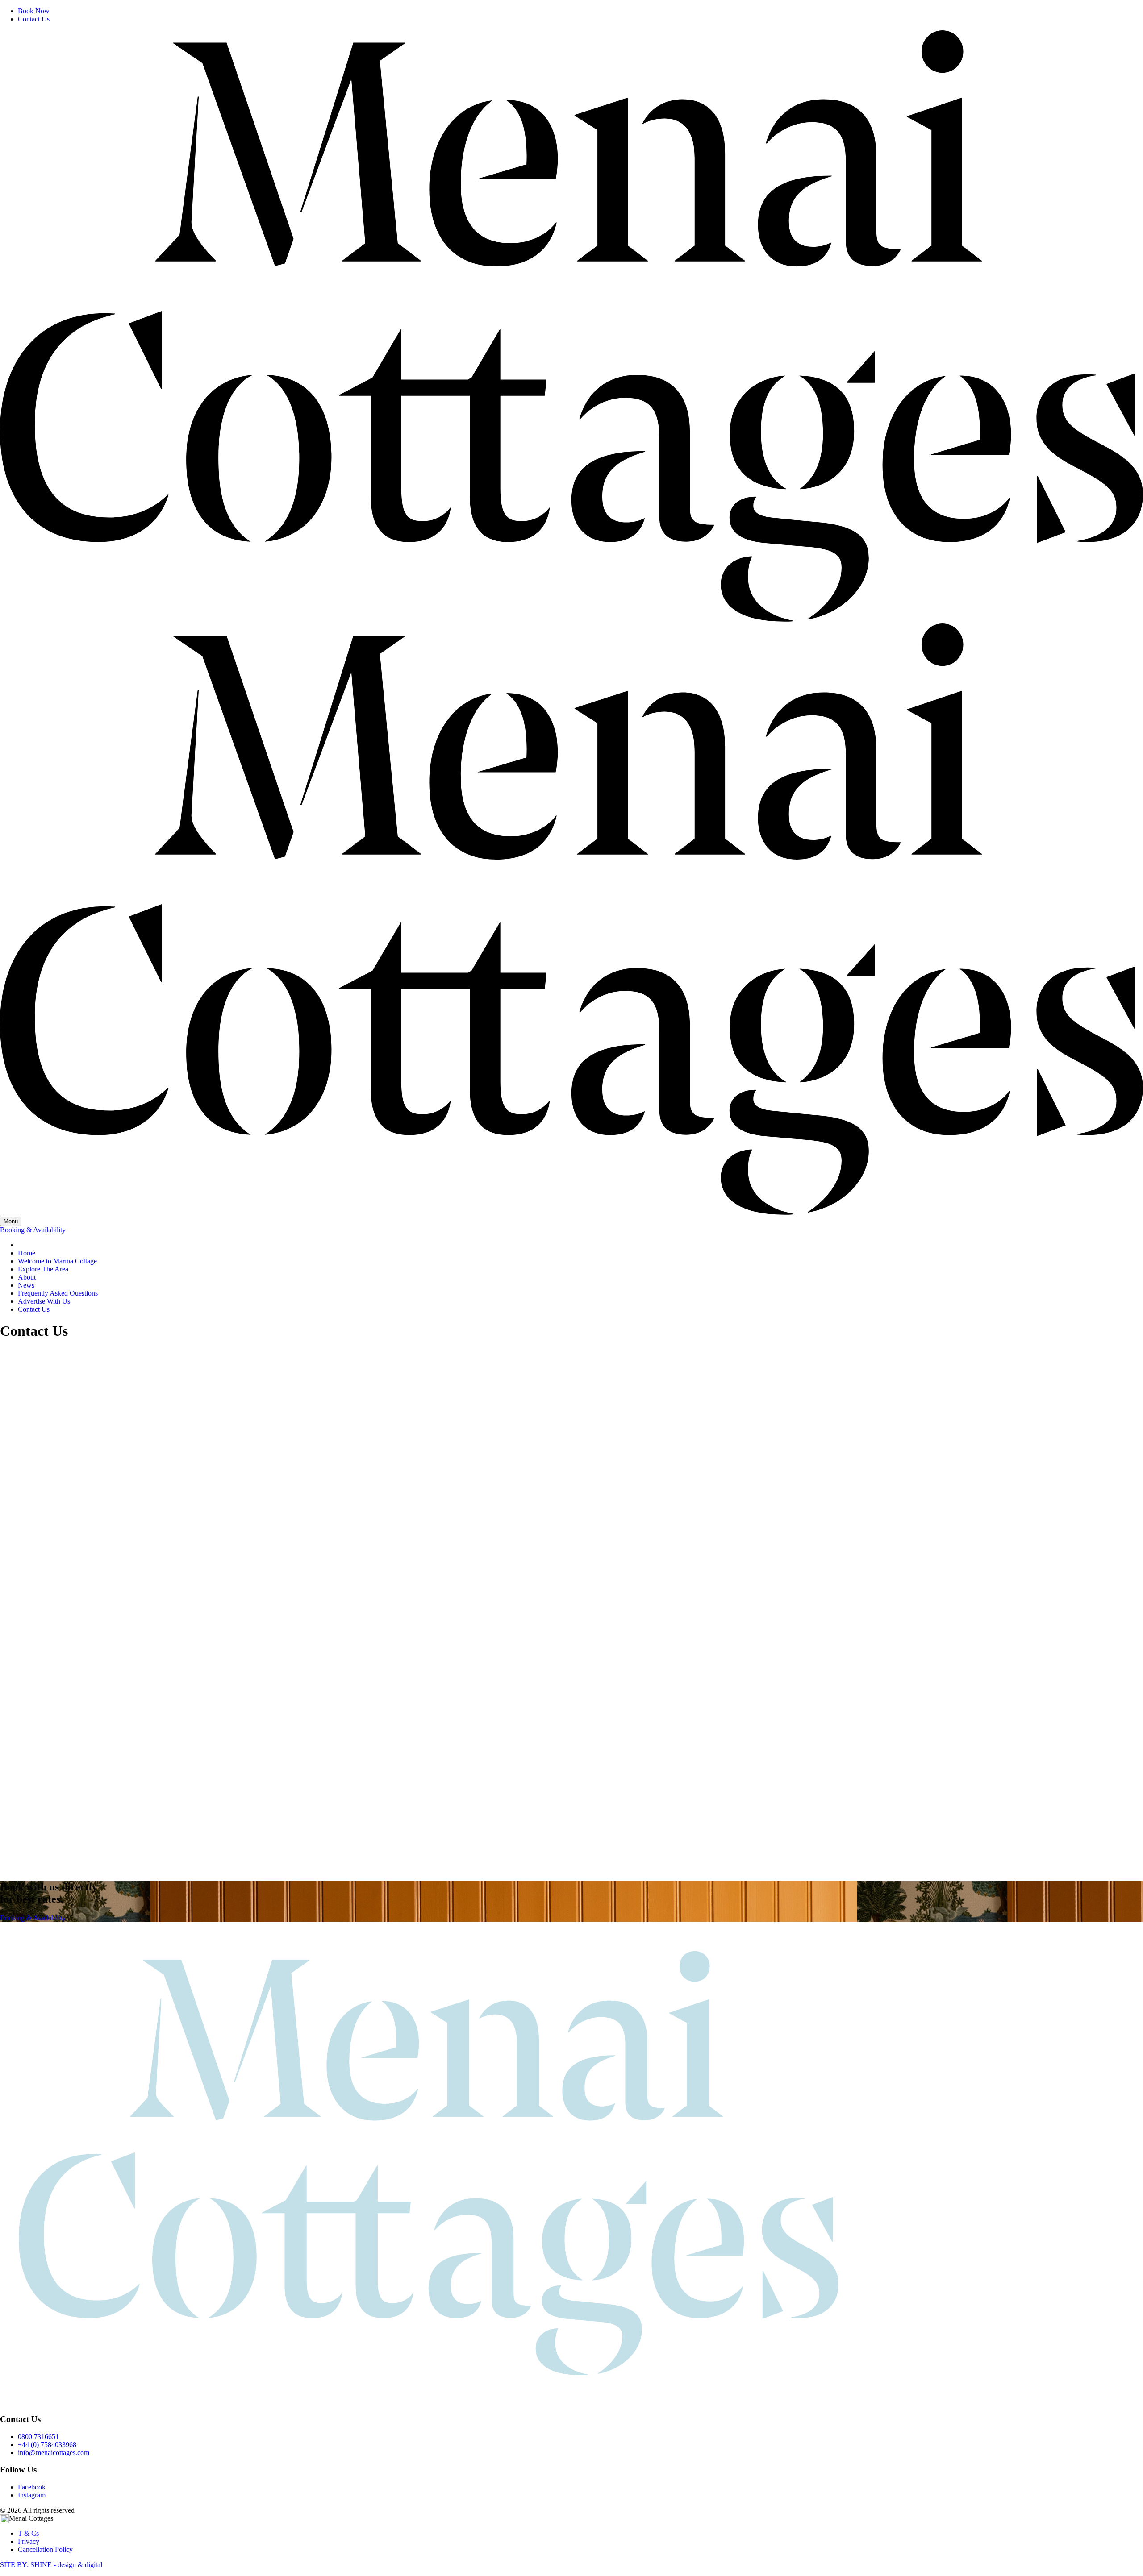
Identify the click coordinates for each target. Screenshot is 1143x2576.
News (26, 1285)
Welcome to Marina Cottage (57, 1261)
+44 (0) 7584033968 (47, 2445)
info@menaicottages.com (54, 2453)
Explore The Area (43, 1269)
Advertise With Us (44, 1301)
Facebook (32, 2487)
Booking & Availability (33, 1230)
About (27, 1277)
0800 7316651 (38, 2437)
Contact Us (34, 19)
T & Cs (28, 2533)
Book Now (34, 11)
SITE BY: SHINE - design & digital (51, 2565)
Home (27, 1253)
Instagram (32, 2495)
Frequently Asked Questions (58, 1293)
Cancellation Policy (45, 2549)
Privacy (29, 2541)
